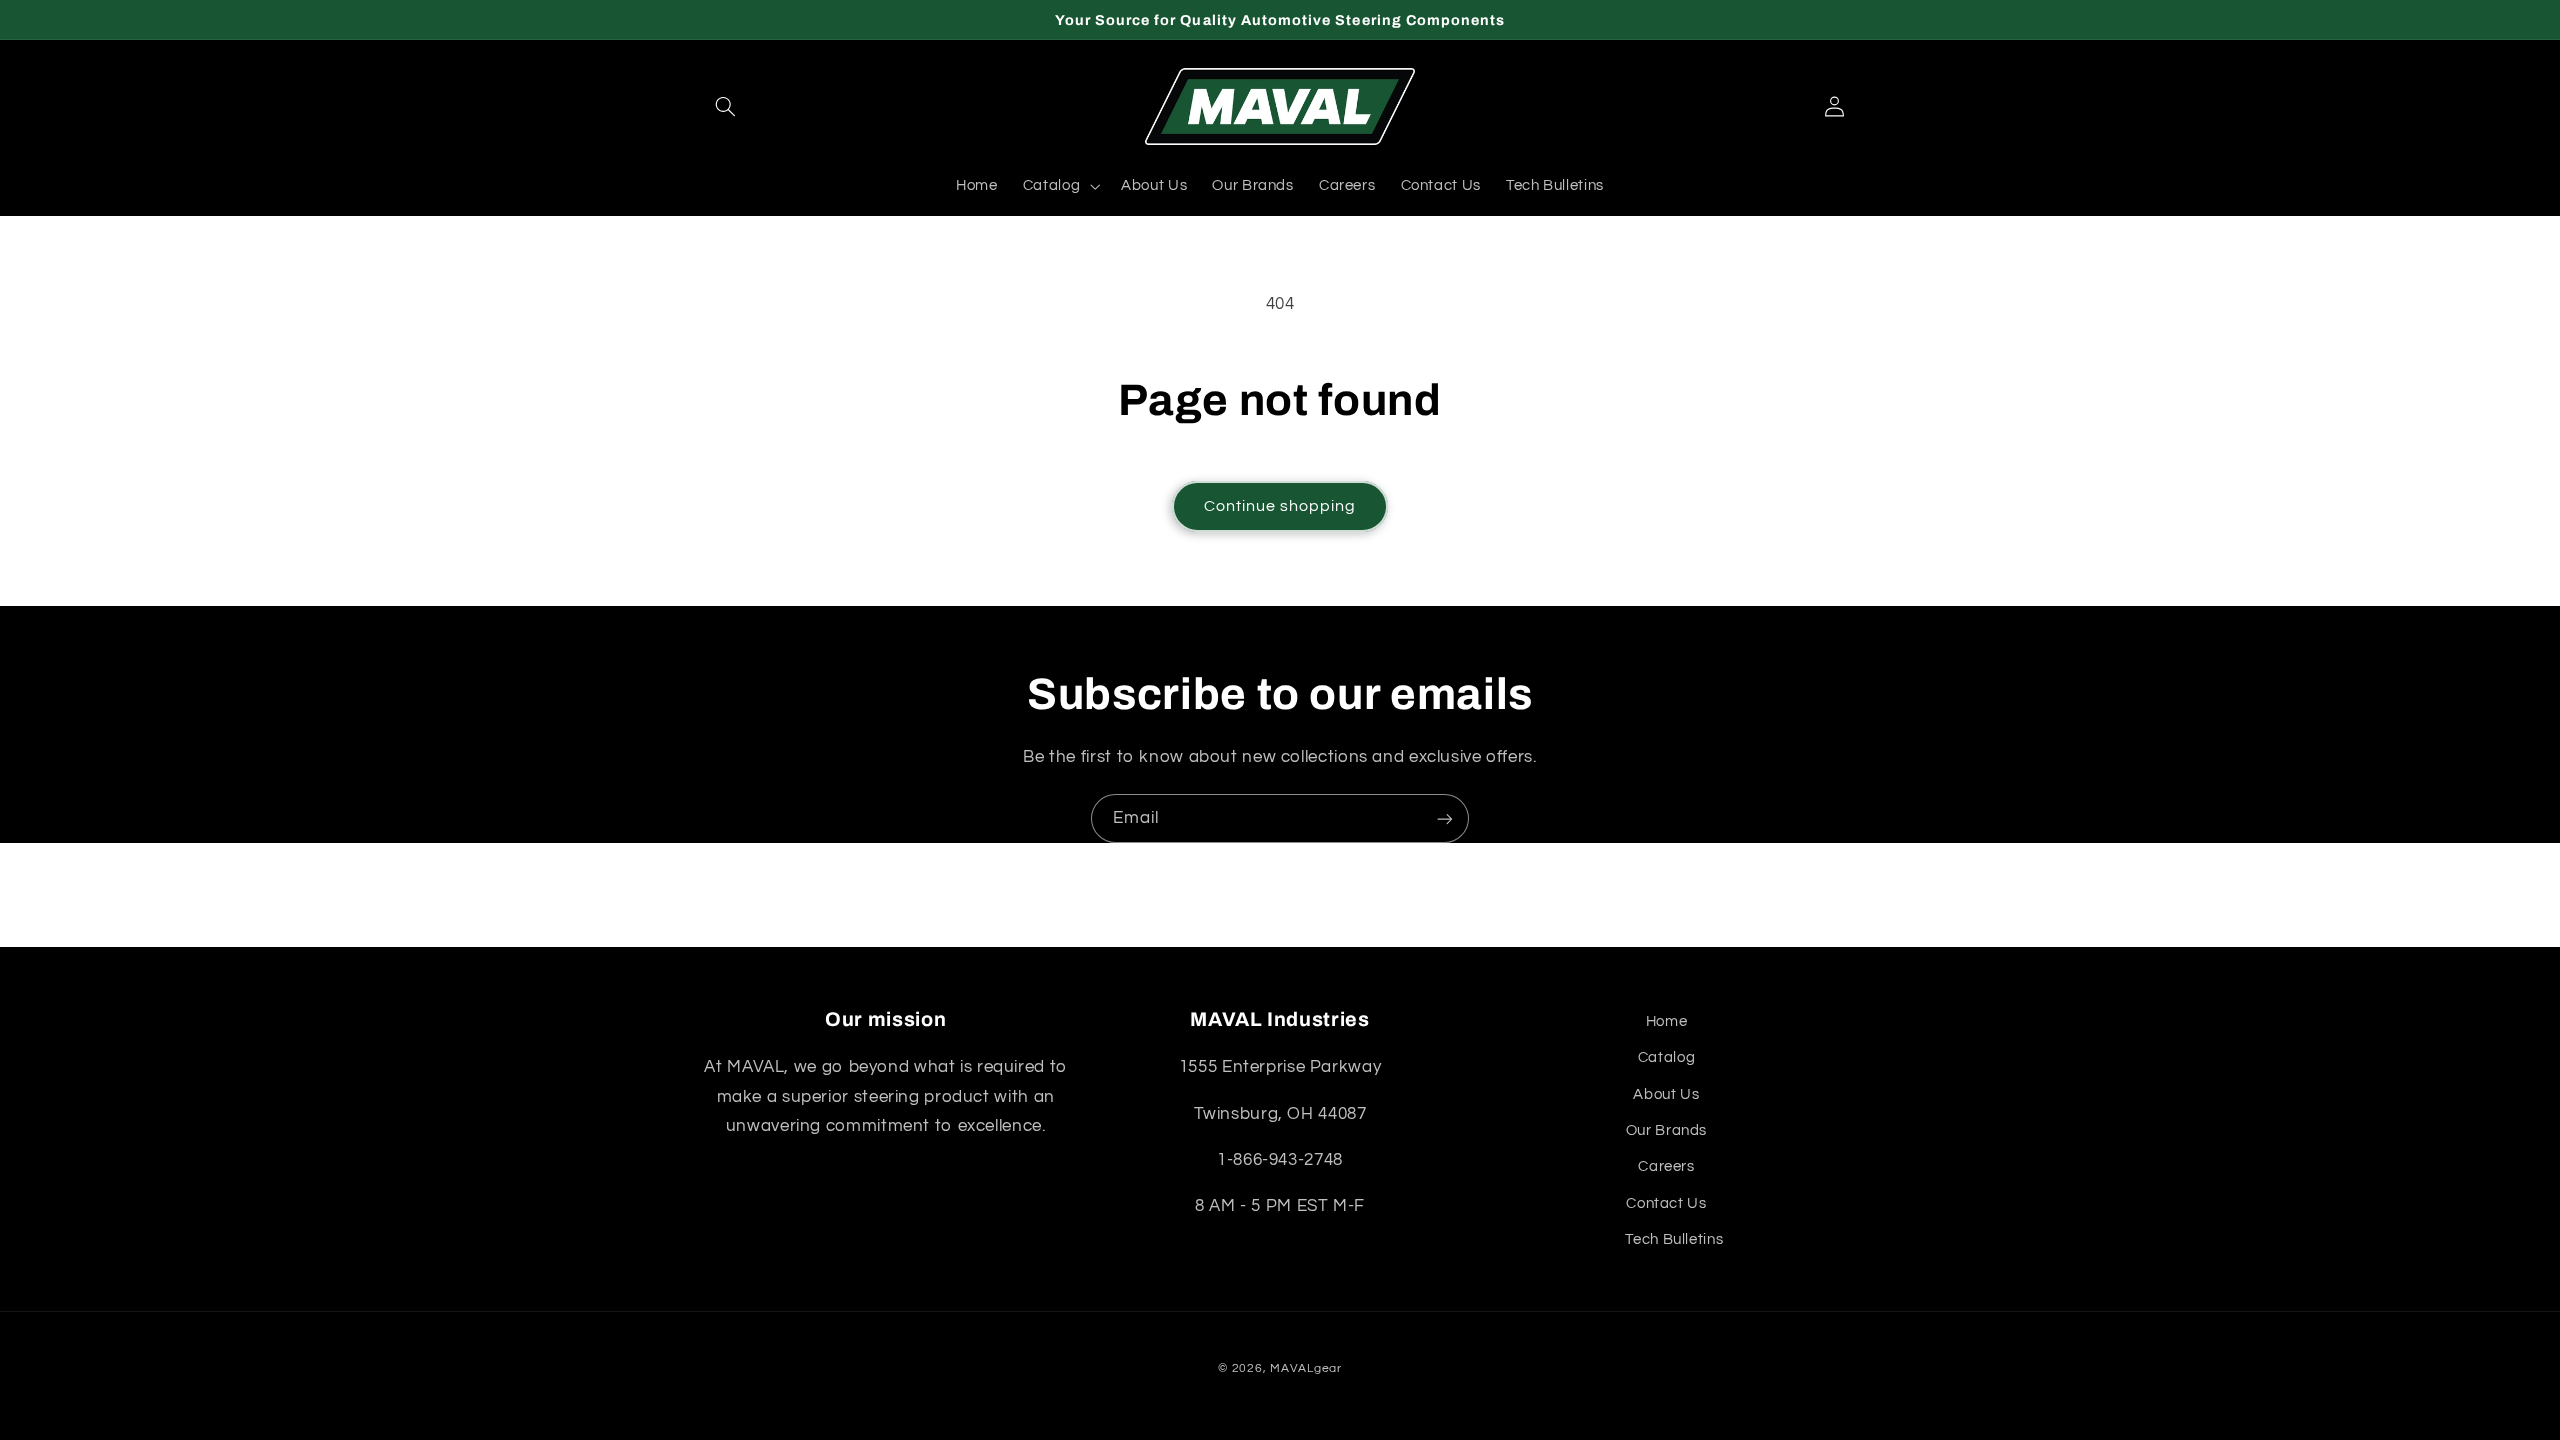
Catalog (1666, 1057)
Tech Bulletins (1674, 1239)
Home (1667, 1021)
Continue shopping (1280, 506)
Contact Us (1666, 1203)
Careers (1666, 1166)
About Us (1666, 1094)
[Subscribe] (1445, 818)
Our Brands (1666, 1130)
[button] (726, 107)
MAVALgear (1306, 1368)
